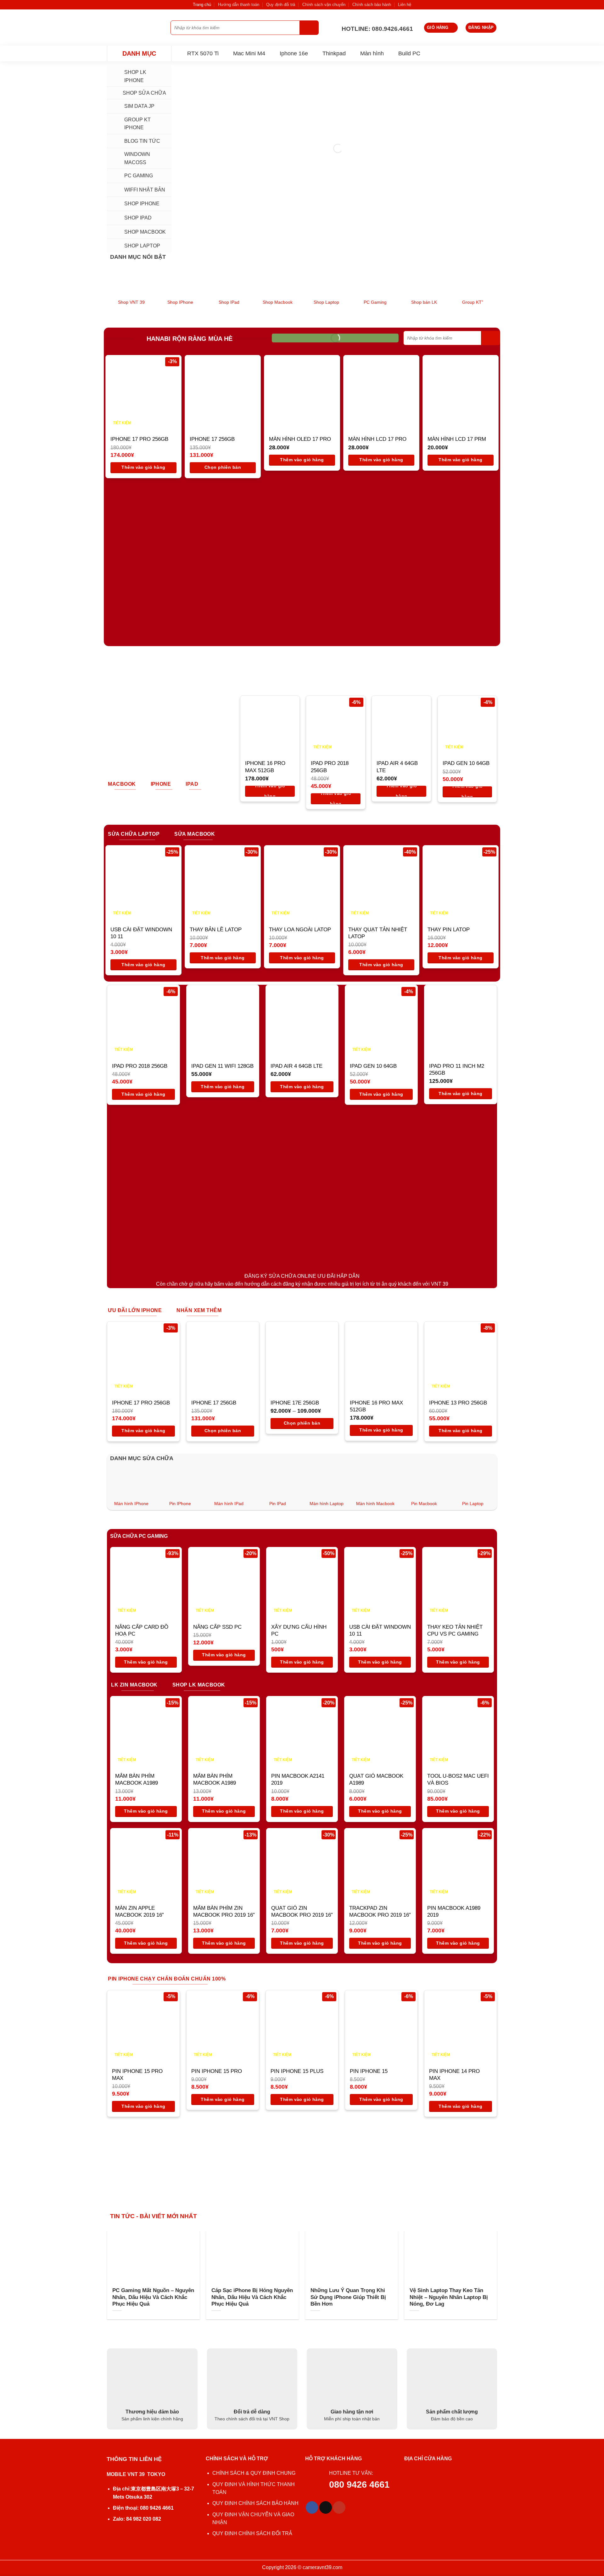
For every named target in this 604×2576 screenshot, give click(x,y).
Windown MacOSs (137, 158)
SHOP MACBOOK (145, 232)
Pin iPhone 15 (369, 2071)
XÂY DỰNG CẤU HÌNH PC (299, 1630)
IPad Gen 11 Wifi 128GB (222, 1066)
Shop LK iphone (135, 76)
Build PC (409, 53)
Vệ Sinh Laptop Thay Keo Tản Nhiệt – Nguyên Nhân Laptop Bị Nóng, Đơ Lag (449, 2297)
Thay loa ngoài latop (300, 930)
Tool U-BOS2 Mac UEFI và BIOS (458, 1779)
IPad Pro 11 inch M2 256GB (457, 1069)
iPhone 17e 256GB (295, 1403)
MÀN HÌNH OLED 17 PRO (300, 439)
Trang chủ (202, 5)
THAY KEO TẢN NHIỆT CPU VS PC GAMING (455, 1630)
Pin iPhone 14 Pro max (454, 2075)
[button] (441, 28)
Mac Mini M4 (249, 53)
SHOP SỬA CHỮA (144, 93)
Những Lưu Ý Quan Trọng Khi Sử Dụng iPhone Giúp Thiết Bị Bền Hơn (348, 2297)
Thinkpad (334, 53)
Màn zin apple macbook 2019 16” (140, 1911)
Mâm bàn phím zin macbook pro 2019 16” (224, 1911)
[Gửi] (309, 28)
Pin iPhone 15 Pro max (137, 2075)
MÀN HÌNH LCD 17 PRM (457, 439)
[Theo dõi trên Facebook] (312, 2507)
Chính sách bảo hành (372, 5)
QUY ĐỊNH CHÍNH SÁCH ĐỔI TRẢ (253, 2533)
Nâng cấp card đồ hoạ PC (142, 1630)
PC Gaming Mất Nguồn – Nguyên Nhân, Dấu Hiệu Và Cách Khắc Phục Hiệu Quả (153, 2297)
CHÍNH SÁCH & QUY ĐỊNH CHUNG (254, 2473)
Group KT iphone (137, 124)
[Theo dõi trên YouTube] (339, 2507)
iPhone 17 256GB (212, 439)
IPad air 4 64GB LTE (397, 767)
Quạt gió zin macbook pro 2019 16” (302, 1911)
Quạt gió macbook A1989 (376, 1779)
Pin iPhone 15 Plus (297, 2071)
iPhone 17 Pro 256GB (139, 439)
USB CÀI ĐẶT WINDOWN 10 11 (141, 933)
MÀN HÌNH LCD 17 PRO (377, 439)
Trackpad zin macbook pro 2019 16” (380, 1911)
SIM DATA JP (139, 106)
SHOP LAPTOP (142, 246)
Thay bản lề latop (216, 930)
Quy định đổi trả (281, 5)
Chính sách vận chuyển (324, 5)
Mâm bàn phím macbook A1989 (137, 1779)
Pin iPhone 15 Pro (217, 2071)
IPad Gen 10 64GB (466, 763)
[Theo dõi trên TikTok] (326, 2507)
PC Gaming (139, 176)
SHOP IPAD (138, 218)
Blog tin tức (142, 141)
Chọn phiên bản (223, 467)
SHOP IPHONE (142, 204)
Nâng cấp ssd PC (217, 1627)
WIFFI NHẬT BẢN (145, 190)
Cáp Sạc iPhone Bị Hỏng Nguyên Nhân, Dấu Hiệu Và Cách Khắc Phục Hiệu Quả (252, 2297)
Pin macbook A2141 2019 (298, 1779)
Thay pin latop (449, 930)
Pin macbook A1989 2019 (454, 1911)
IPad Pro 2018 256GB (330, 767)
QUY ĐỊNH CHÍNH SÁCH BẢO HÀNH (255, 2503)
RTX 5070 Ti (203, 53)
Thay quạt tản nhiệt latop (378, 933)
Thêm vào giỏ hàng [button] (143, 467)
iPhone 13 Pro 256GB (458, 1403)
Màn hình (372, 53)
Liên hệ (405, 5)
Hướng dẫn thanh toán (239, 5)
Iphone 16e (294, 53)
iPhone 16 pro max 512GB (265, 767)
